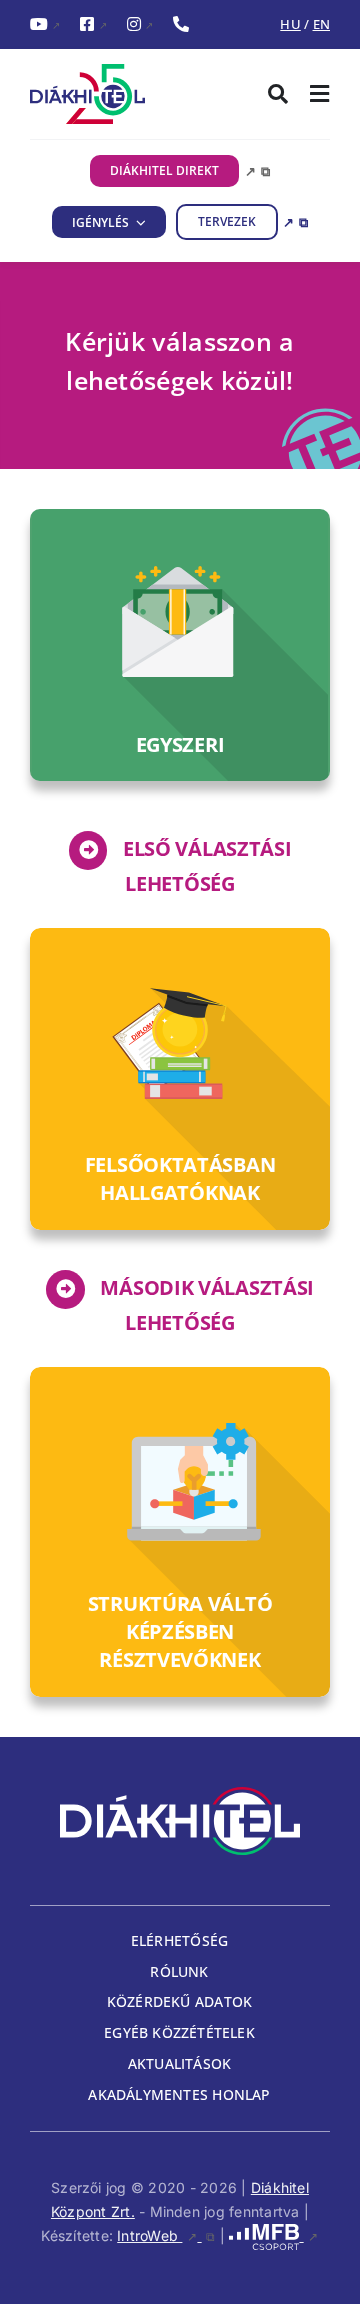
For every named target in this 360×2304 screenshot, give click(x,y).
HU (290, 24)
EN (321, 24)
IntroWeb (166, 2235)
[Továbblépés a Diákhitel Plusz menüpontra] (180, 1079)
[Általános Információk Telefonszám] (181, 25)
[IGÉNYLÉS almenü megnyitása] (138, 222)
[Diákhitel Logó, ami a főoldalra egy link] (105, 94)
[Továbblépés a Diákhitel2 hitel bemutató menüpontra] (180, 1532)
